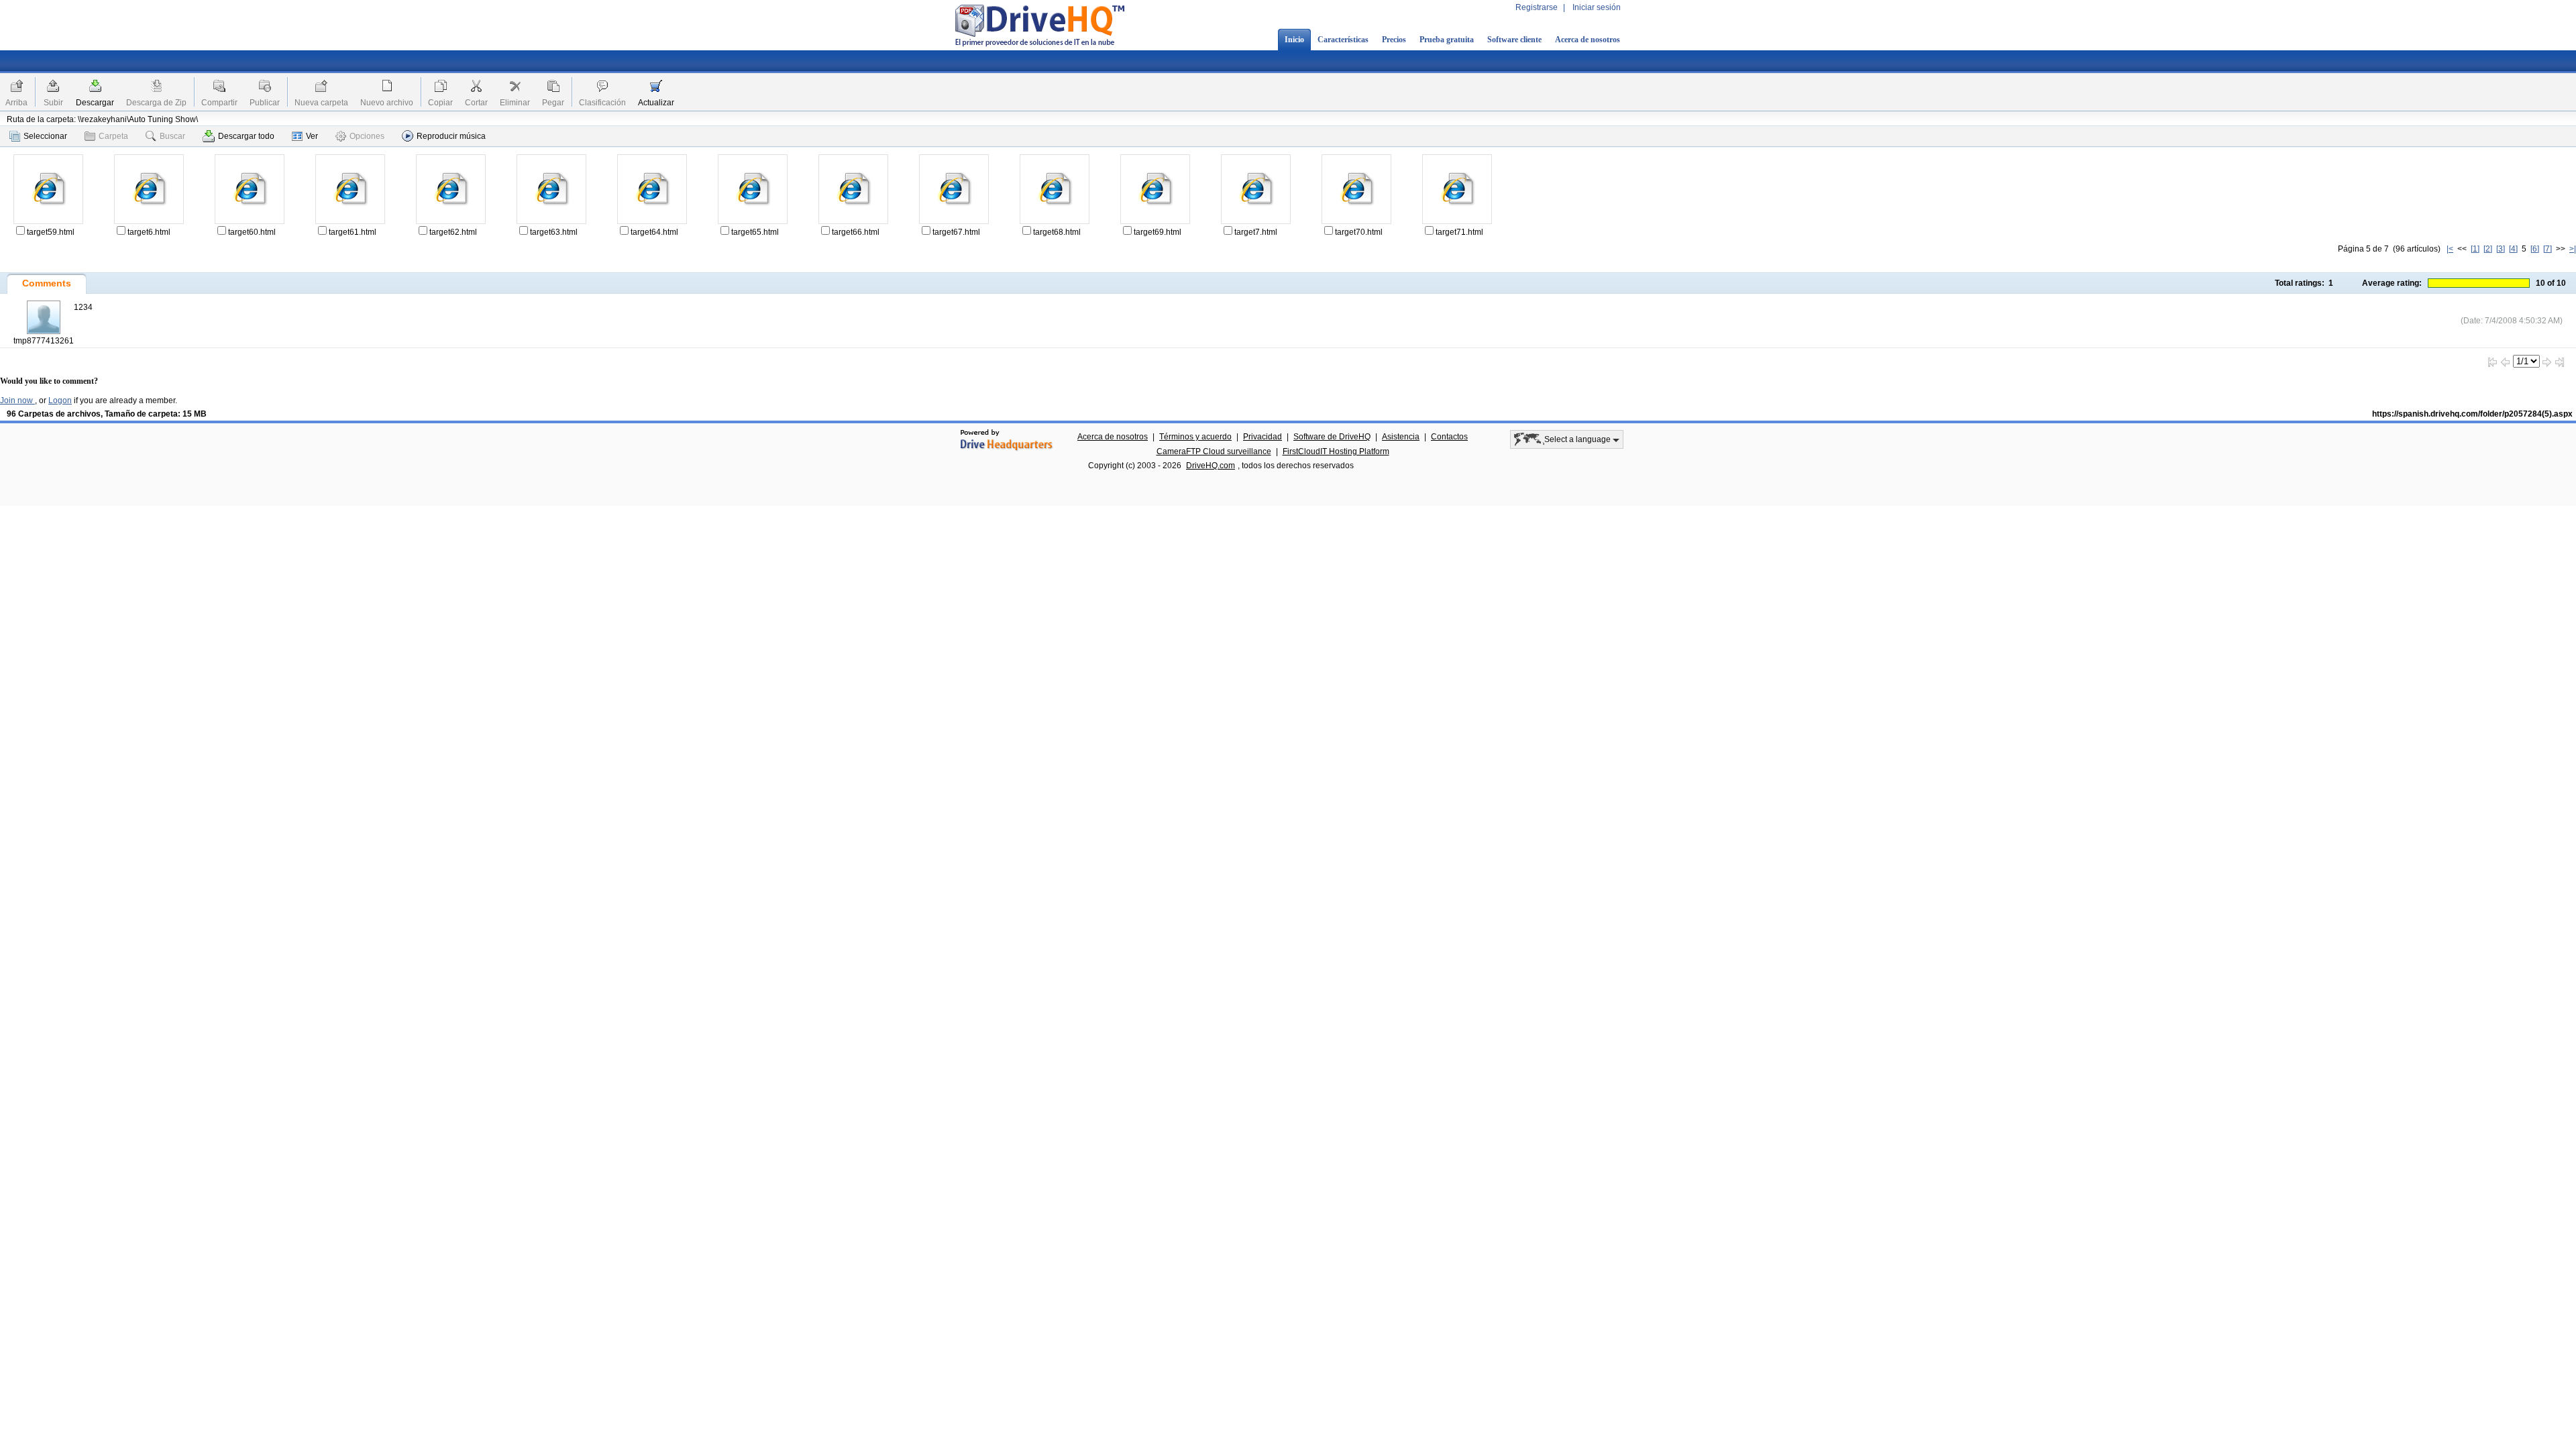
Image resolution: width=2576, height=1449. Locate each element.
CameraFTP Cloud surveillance (1214, 451)
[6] (2535, 249)
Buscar (172, 136)
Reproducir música (451, 136)
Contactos (1449, 437)
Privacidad (1263, 437)
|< (2450, 249)
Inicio (1294, 40)
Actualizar (656, 103)
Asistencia (1401, 437)
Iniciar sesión (1597, 7)
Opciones (367, 136)
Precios (1394, 40)
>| (2573, 249)
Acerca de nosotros (1588, 40)
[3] (2501, 249)
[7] (2547, 249)
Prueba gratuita (1447, 40)
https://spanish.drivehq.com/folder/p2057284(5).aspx (2472, 414)
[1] (2475, 249)
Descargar (95, 103)
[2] (2488, 249)
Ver (312, 136)
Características (1343, 40)
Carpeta (113, 136)
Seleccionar (45, 136)
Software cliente (1514, 40)
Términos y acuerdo (1195, 437)
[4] (2513, 249)
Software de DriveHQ (1332, 437)
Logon (60, 400)
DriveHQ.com (1211, 466)
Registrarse (1537, 7)
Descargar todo (246, 136)
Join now (17, 400)
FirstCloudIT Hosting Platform (1336, 451)
